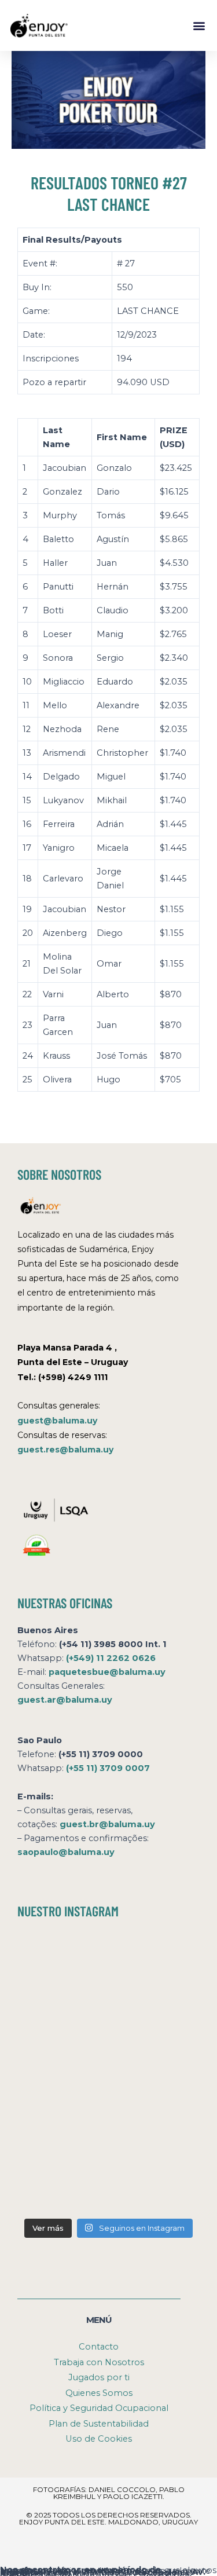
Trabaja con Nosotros (99, 2362)
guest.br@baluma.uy (107, 1824)
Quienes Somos (99, 2393)
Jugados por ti (99, 2377)
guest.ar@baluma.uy (65, 1700)
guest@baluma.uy (57, 1421)
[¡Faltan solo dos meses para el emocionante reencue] (62, 2073)
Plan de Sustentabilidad (99, 2424)
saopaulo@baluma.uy (66, 1852)
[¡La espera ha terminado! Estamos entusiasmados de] (62, 1963)
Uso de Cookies (99, 2439)
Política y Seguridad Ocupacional (99, 2408)
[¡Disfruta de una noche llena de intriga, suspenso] (156, 2018)
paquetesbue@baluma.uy (107, 1672)
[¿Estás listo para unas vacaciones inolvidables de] (62, 2129)
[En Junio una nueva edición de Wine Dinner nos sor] (156, 2129)
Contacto (99, 2347)
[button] (199, 25)
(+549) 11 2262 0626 (111, 1658)
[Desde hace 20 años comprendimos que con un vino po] (62, 2018)
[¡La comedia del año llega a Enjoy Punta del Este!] (62, 2184)
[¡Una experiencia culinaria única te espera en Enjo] (156, 2073)
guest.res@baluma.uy (65, 1450)
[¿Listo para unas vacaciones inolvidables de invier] (156, 1963)
